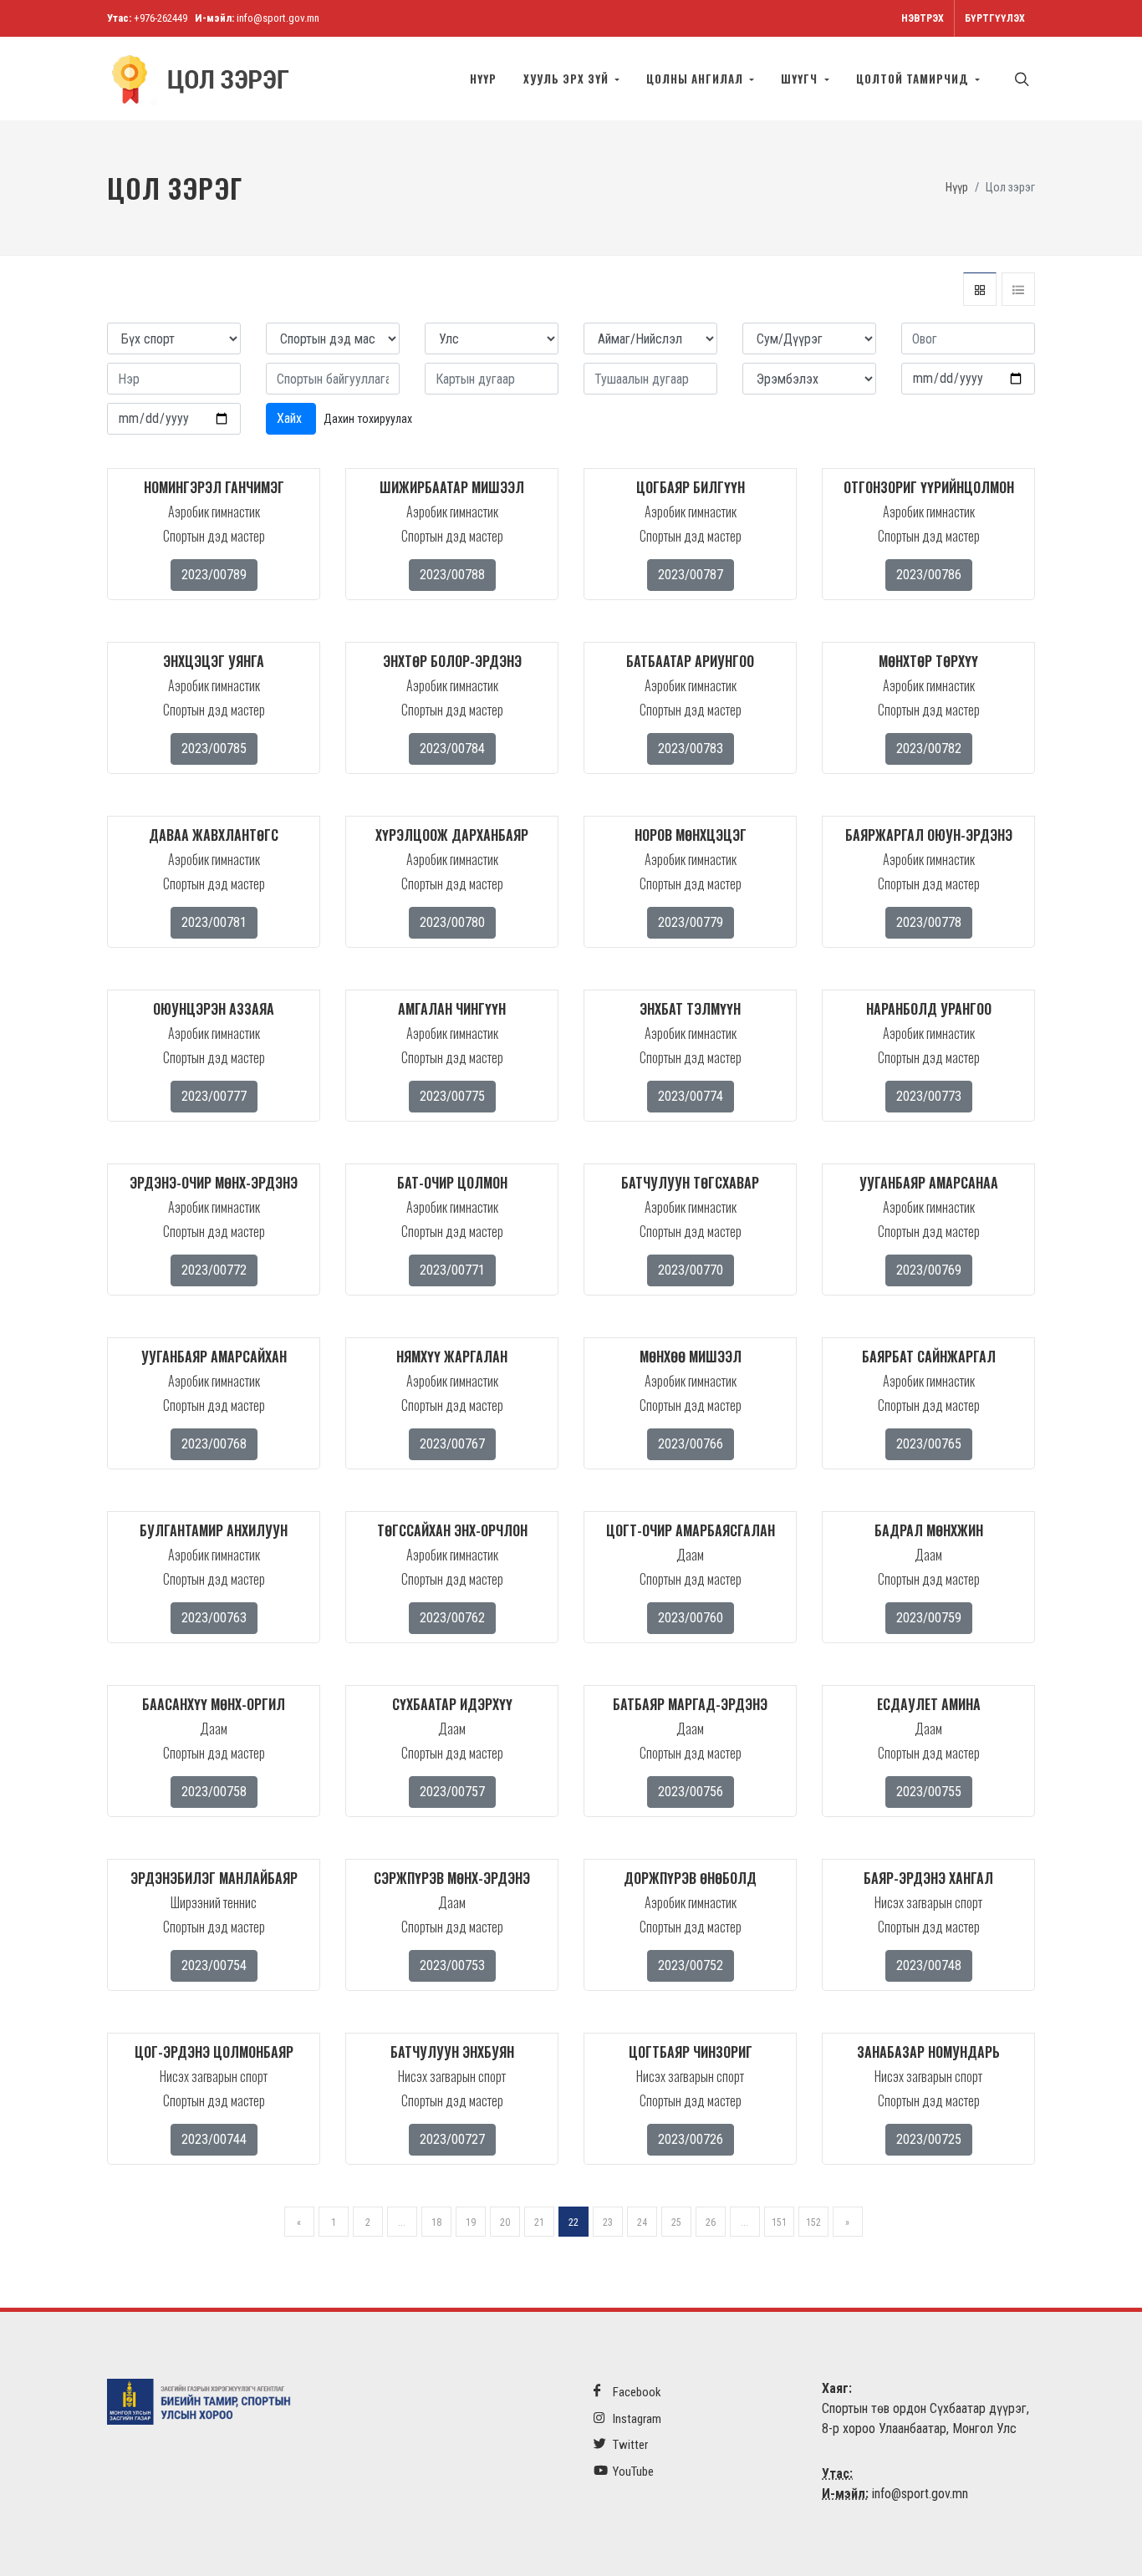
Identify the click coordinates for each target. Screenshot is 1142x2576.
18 (436, 2222)
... (402, 2222)
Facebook (636, 2392)
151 (779, 2222)
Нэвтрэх (923, 18)
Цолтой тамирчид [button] (914, 79)
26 (711, 2222)
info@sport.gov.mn (278, 18)
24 (642, 2222)
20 (505, 2222)
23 (608, 2222)
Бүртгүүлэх (995, 18)
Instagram (636, 2419)
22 (574, 2222)
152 (813, 2222)
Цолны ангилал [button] (696, 79)
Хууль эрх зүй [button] (568, 79)
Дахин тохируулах (368, 419)
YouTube (632, 2472)
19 (471, 2222)
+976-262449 (161, 18)
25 (676, 2222)
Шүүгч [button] (801, 79)
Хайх (291, 418)
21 (539, 2222)
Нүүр (483, 79)
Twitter (629, 2445)
